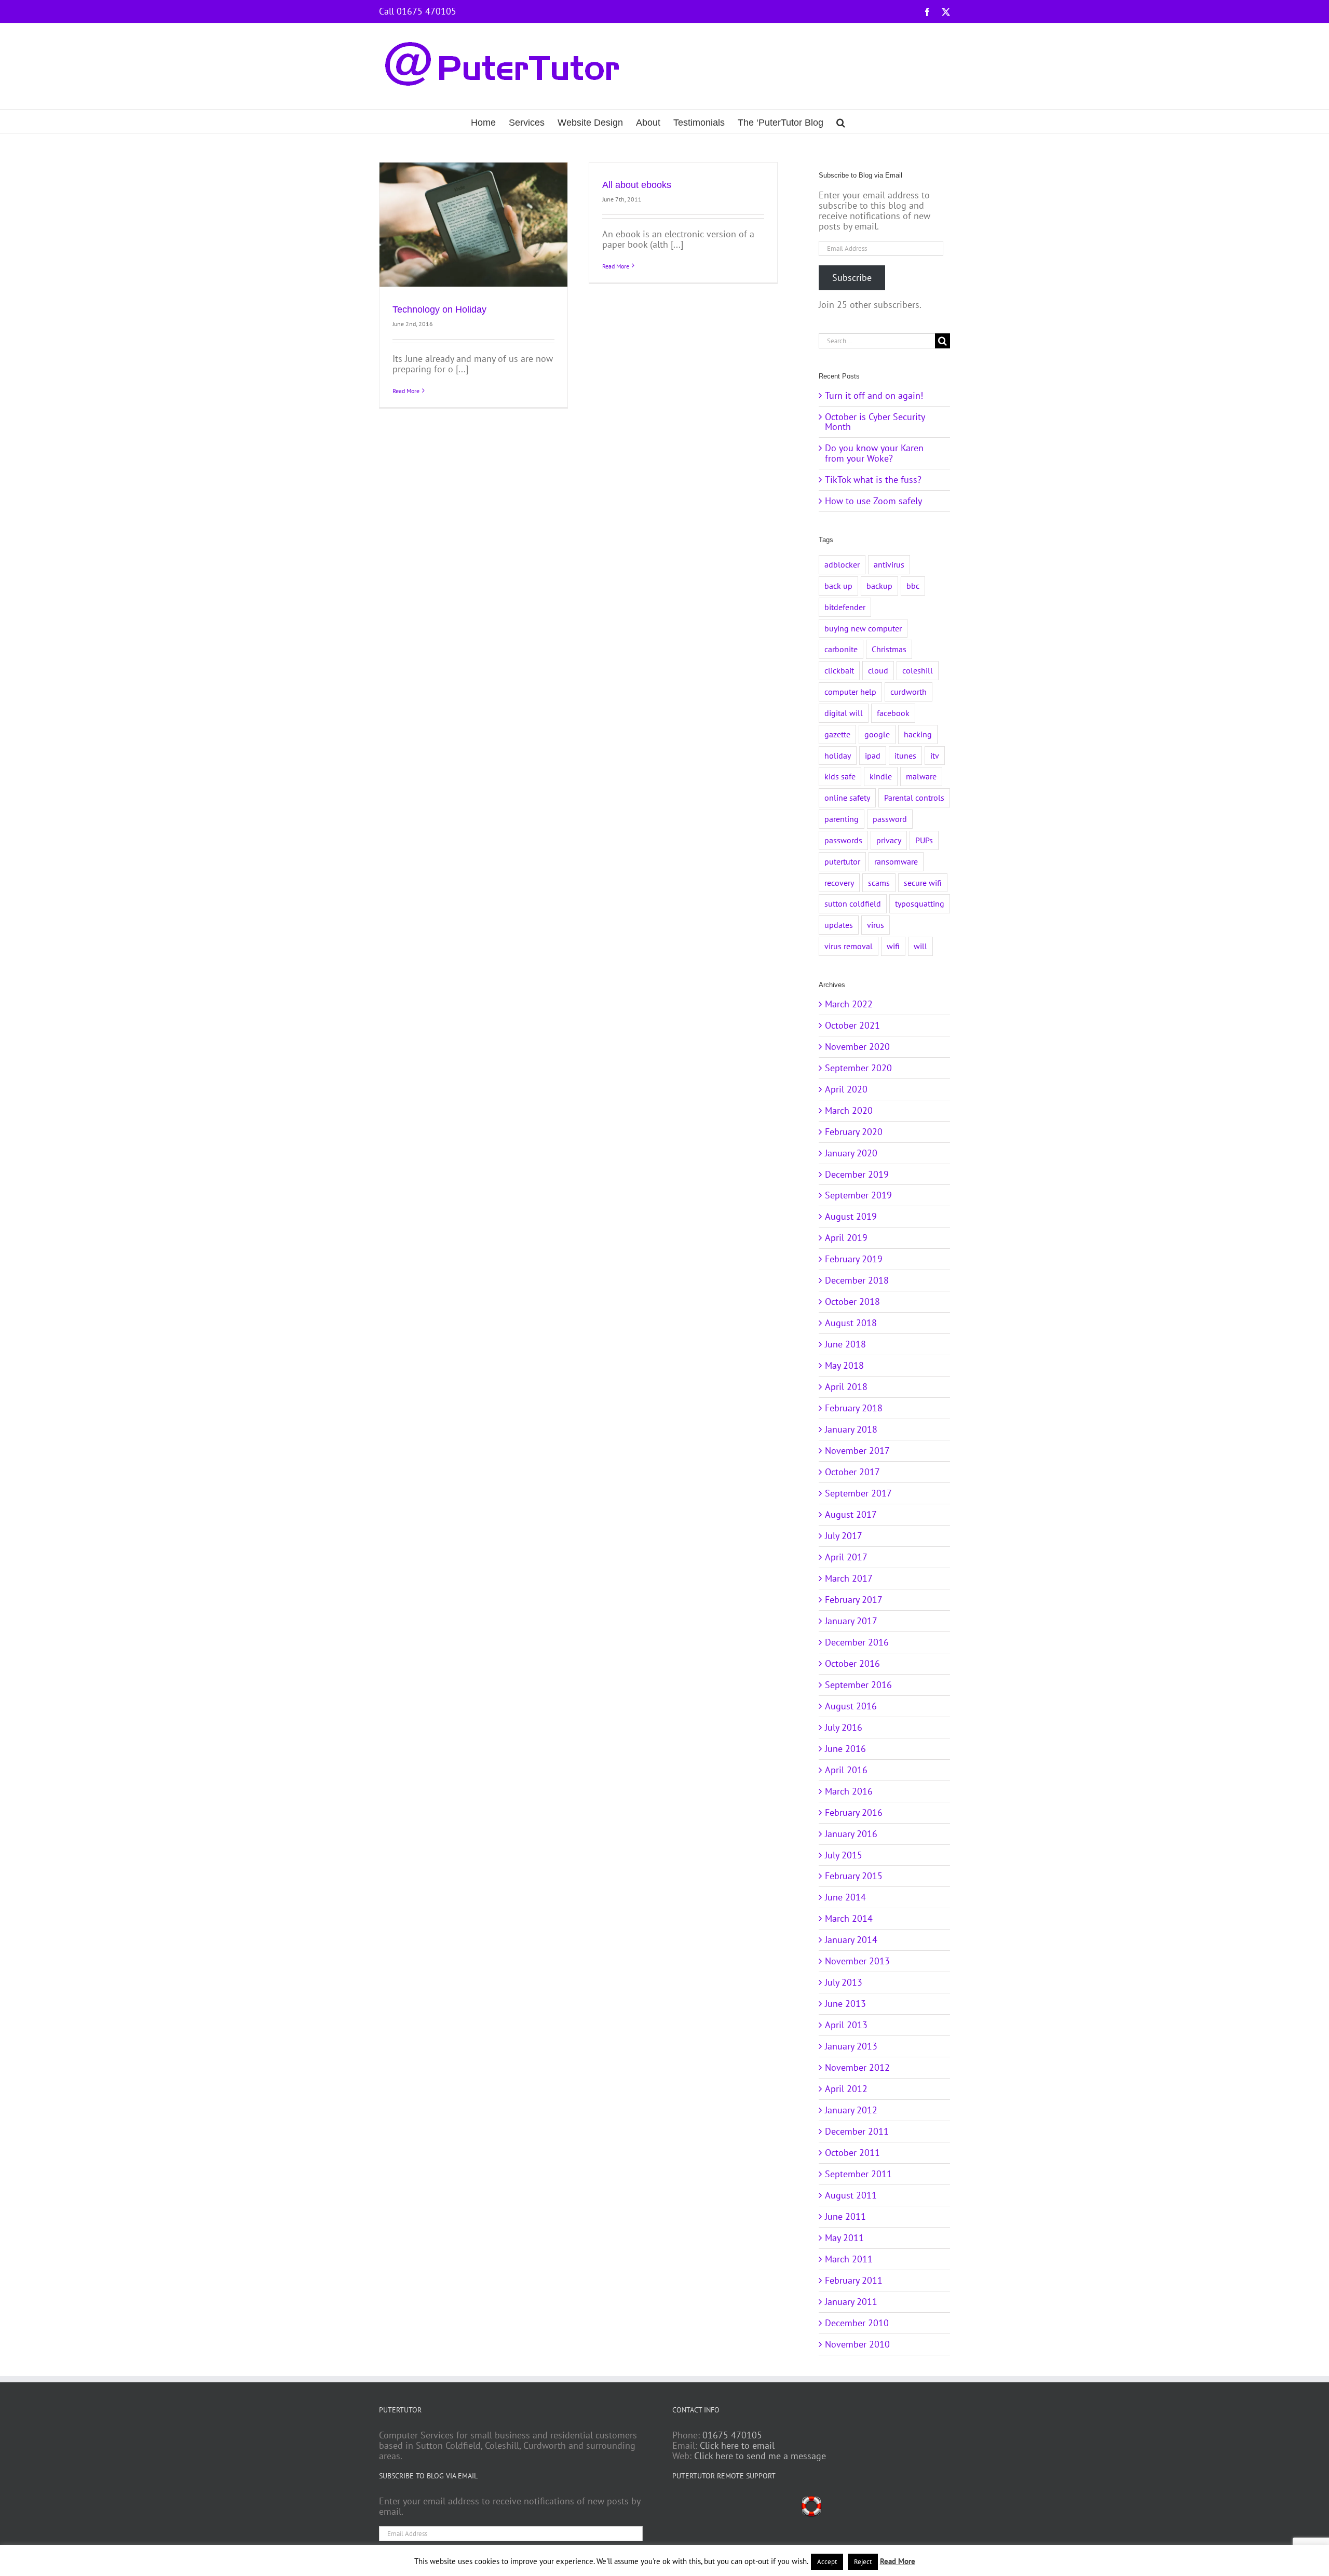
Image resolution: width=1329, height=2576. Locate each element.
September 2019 (858, 1195)
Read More (406, 391)
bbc (913, 586)
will (920, 946)
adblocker (842, 564)
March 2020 (849, 1110)
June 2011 (845, 2216)
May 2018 (844, 1365)
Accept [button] (827, 2562)
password (890, 819)
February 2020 (854, 1132)
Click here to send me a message (760, 2456)
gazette (837, 734)
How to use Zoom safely (873, 501)
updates (839, 925)
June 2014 (845, 1897)
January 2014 (851, 1940)
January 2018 (851, 1429)
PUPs (924, 840)
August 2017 (851, 1514)
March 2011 (849, 2259)
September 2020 (858, 1068)
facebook (893, 713)
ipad (873, 756)
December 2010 (857, 2323)
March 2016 (849, 1791)
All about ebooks (637, 185)
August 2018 (851, 1323)
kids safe (840, 776)
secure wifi (923, 883)
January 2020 (851, 1153)
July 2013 (844, 1982)
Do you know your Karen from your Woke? (874, 453)
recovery (839, 883)
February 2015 (854, 1876)
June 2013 (845, 2004)
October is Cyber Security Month (875, 422)
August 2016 (851, 1706)
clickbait (839, 670)
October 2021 (852, 1025)
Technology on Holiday (439, 309)
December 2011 (857, 2131)
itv (935, 756)
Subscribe (852, 278)
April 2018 (846, 1387)
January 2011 (851, 2302)
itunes (905, 756)
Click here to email (737, 2445)
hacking (918, 734)
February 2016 (854, 1812)
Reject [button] (863, 2562)
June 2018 (845, 1344)
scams (879, 883)
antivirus (889, 564)
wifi (893, 946)
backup (879, 586)
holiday (838, 756)
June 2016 (845, 1749)
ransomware (896, 861)
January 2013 (851, 2046)
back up (838, 586)
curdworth (908, 692)
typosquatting (920, 903)
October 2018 (852, 1302)
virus (876, 925)
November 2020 (857, 1047)
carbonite (841, 649)
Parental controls (914, 798)
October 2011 (852, 2153)
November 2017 (857, 1451)
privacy (889, 840)
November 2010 (857, 2344)
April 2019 (846, 1238)
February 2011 (854, 2280)
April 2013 (846, 2025)
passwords (843, 840)
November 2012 (857, 2067)
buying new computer (863, 628)
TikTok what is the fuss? (873, 480)
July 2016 (844, 1727)
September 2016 (858, 1685)
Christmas (889, 649)
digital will (844, 713)
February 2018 (854, 1408)
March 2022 (849, 1004)
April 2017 (846, 1557)
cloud (878, 670)
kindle (881, 776)
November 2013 (857, 1961)
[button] (841, 121)
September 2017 (858, 1493)
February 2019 (854, 1259)
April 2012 (846, 2089)
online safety (847, 798)
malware (921, 776)
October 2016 (852, 1663)
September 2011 (858, 2174)
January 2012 (851, 2110)
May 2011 (844, 2238)
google (877, 734)
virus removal (849, 946)
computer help (850, 692)
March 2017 (849, 1578)
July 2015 (844, 1855)
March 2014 (849, 1918)
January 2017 (851, 1621)
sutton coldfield (853, 903)
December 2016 (857, 1642)
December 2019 (857, 1174)
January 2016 (851, 1834)
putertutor (842, 861)
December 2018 (857, 1280)
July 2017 (844, 1536)
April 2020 (846, 1089)
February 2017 (854, 1600)
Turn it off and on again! (874, 395)
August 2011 (851, 2195)
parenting (842, 819)
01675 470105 (732, 2435)
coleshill (918, 670)
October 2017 (852, 1472)
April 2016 (846, 1770)
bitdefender (845, 607)
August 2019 (851, 1216)
